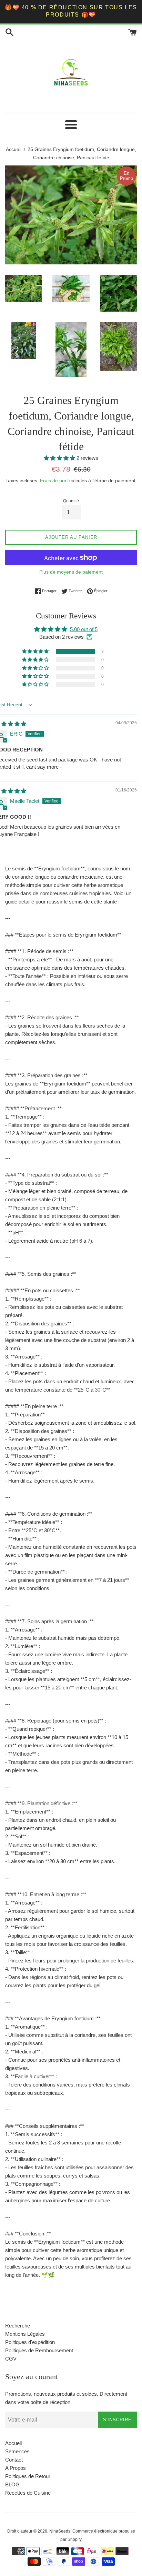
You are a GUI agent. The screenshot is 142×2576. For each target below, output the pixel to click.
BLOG (12, 2484)
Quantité (71, 501)
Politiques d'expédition (30, 2342)
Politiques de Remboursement (39, 2350)
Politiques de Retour (28, 2476)
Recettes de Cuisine (28, 2493)
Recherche (18, 2326)
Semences (17, 2451)
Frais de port (54, 481)
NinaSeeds (60, 2531)
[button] (60, 458)
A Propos (16, 2468)
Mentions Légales (25, 2334)
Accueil (13, 2443)
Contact (14, 2460)
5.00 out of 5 (84, 629)
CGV (11, 2359)
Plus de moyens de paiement (71, 572)
